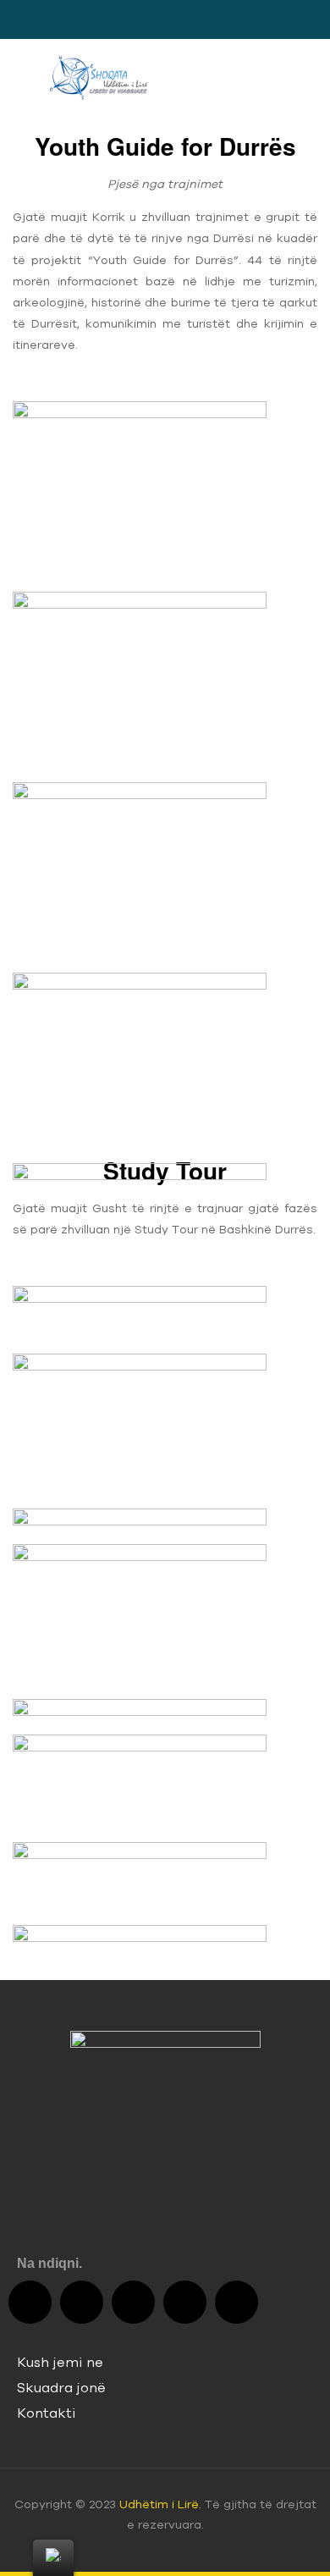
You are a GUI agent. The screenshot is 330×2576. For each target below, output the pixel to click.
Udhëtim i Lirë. (160, 2504)
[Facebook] (30, 2302)
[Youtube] (133, 2302)
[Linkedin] (236, 2302)
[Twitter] (82, 2302)
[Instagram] (185, 2302)
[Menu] (19, 77)
